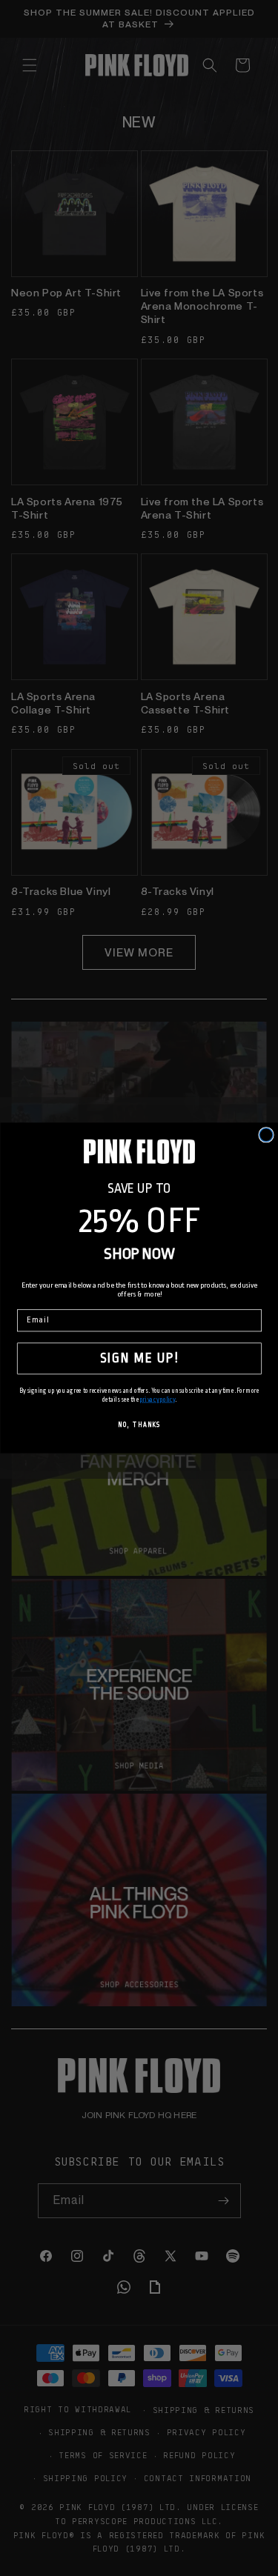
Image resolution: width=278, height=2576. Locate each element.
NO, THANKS (139, 1425)
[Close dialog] (266, 1135)
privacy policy (157, 1400)
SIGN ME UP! (139, 1358)
